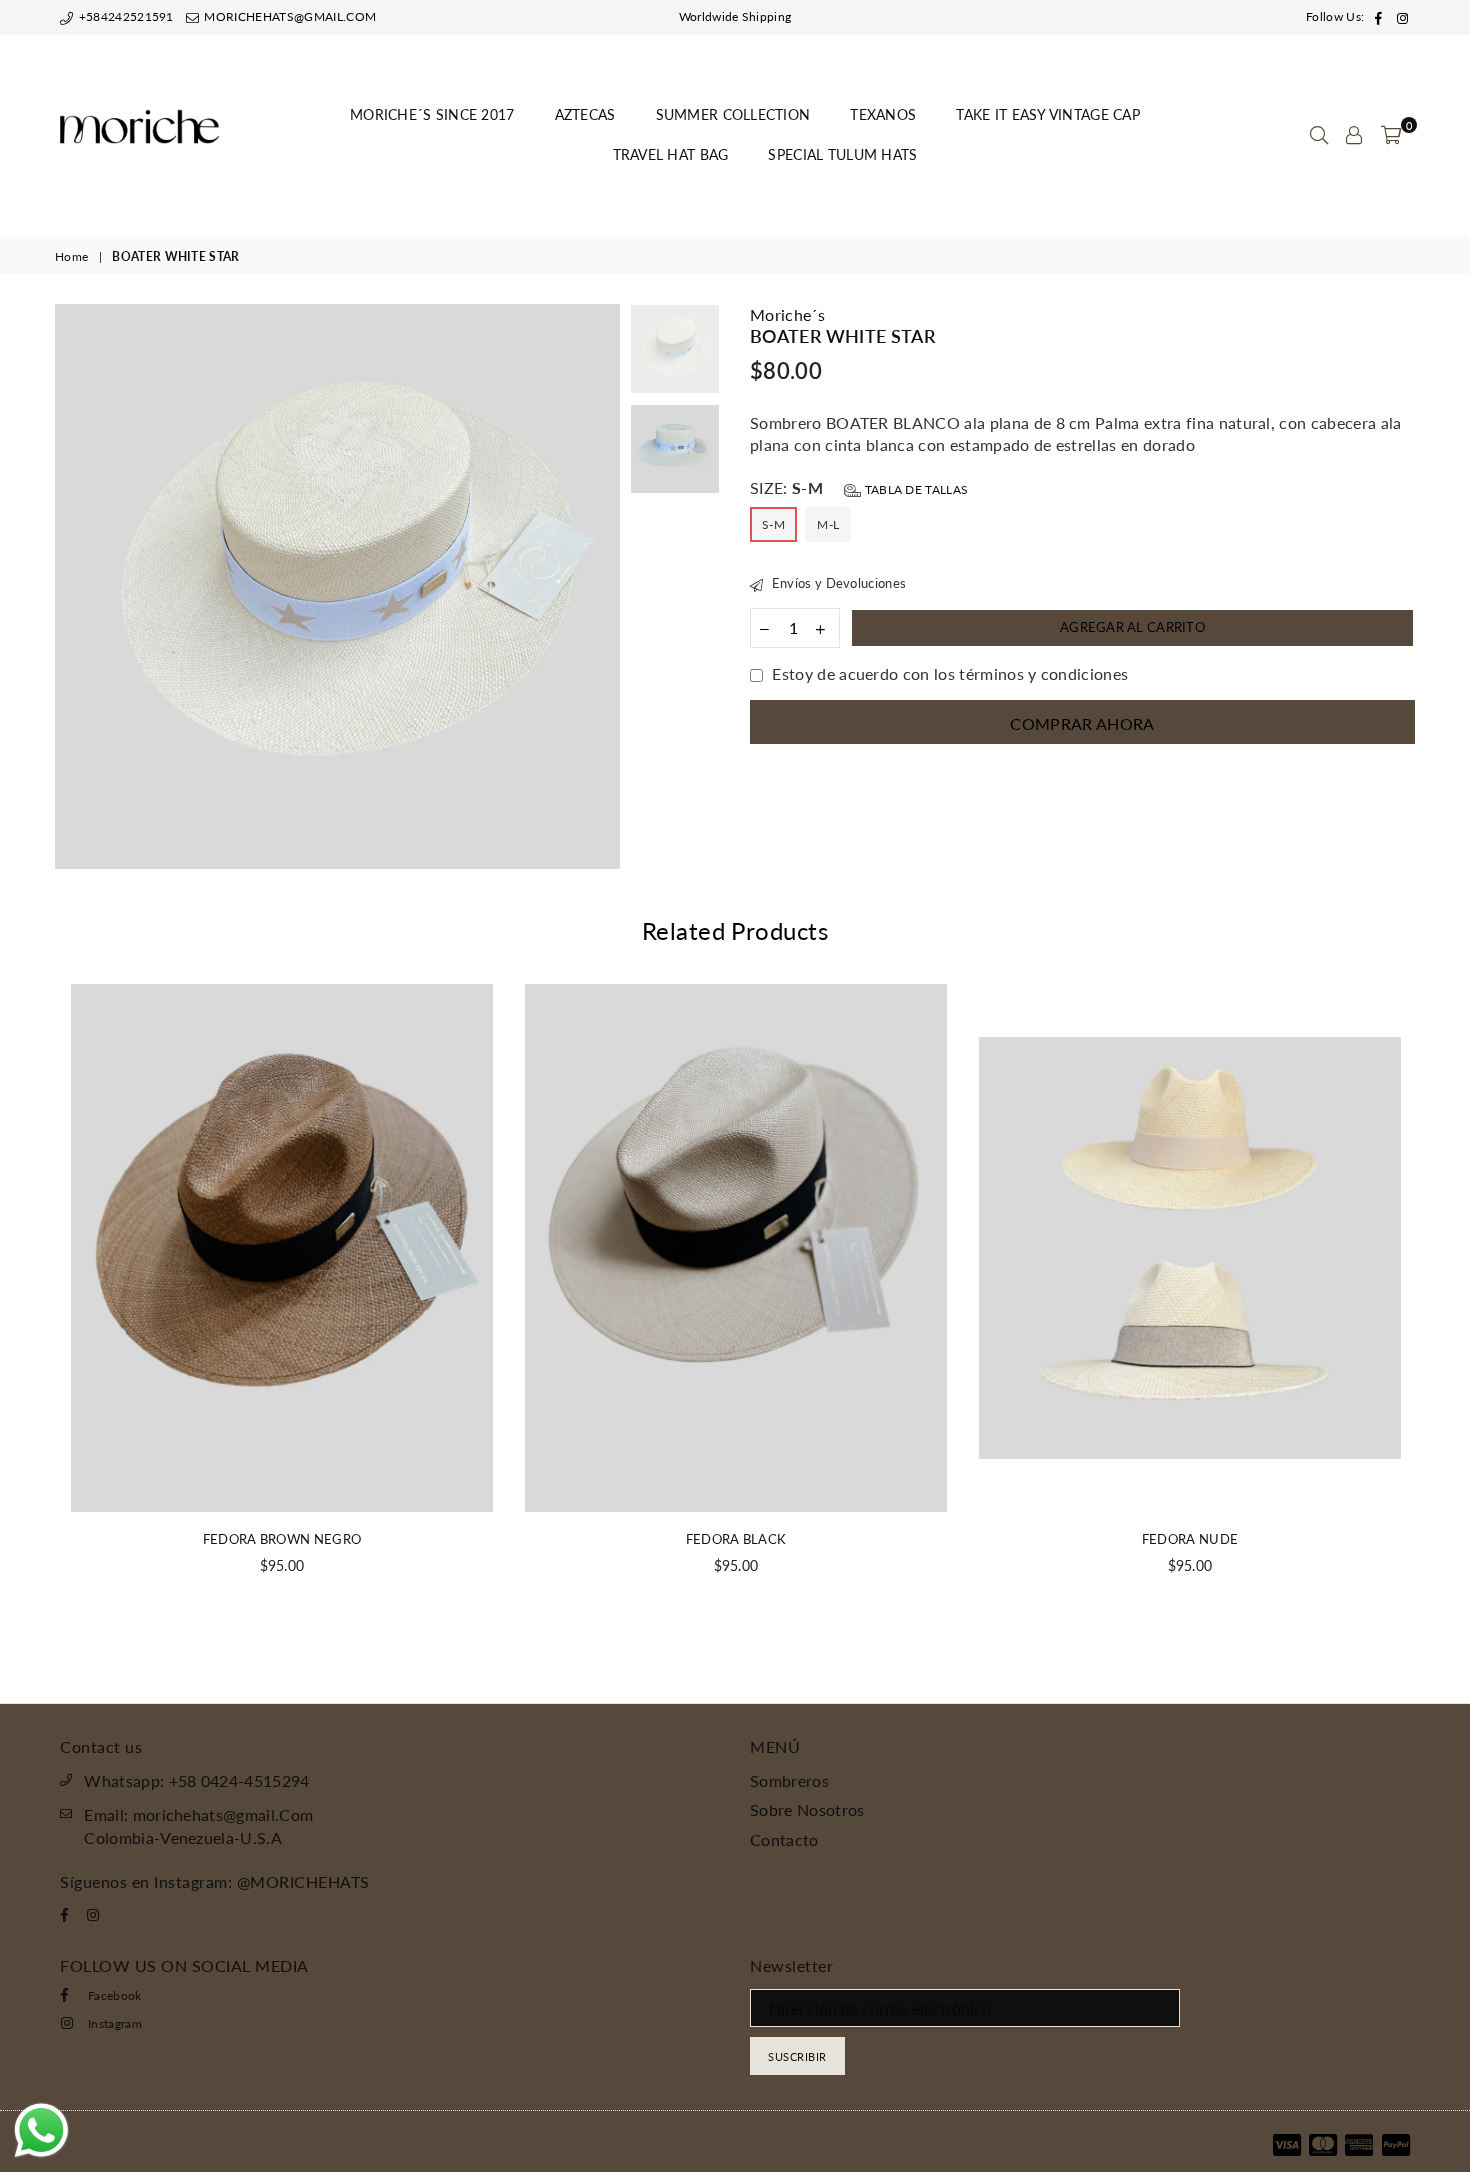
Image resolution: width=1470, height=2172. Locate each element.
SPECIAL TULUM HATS (842, 154)
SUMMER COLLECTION (733, 114)
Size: (859, 487)
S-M (773, 524)
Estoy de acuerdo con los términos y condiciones (950, 673)
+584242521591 (124, 16)
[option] (337, 586)
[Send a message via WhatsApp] (41, 2130)
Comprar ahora (1082, 723)
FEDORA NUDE (1190, 1539)
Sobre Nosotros (807, 1809)
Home (71, 256)
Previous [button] (72, 586)
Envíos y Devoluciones (837, 583)
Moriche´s (787, 314)
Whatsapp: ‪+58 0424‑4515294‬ (196, 1780)
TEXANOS (883, 114)
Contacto (784, 1839)
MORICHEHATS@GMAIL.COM (288, 16)
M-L (828, 524)
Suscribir (797, 2056)
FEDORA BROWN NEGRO (282, 1539)
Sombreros (789, 1780)
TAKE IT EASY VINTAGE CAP (1048, 114)
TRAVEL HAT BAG (671, 154)
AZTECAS (585, 114)
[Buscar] (1319, 135)
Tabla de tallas (914, 489)
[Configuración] (1354, 135)
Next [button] (602, 586)
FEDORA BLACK (736, 1539)
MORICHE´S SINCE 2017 (432, 114)
